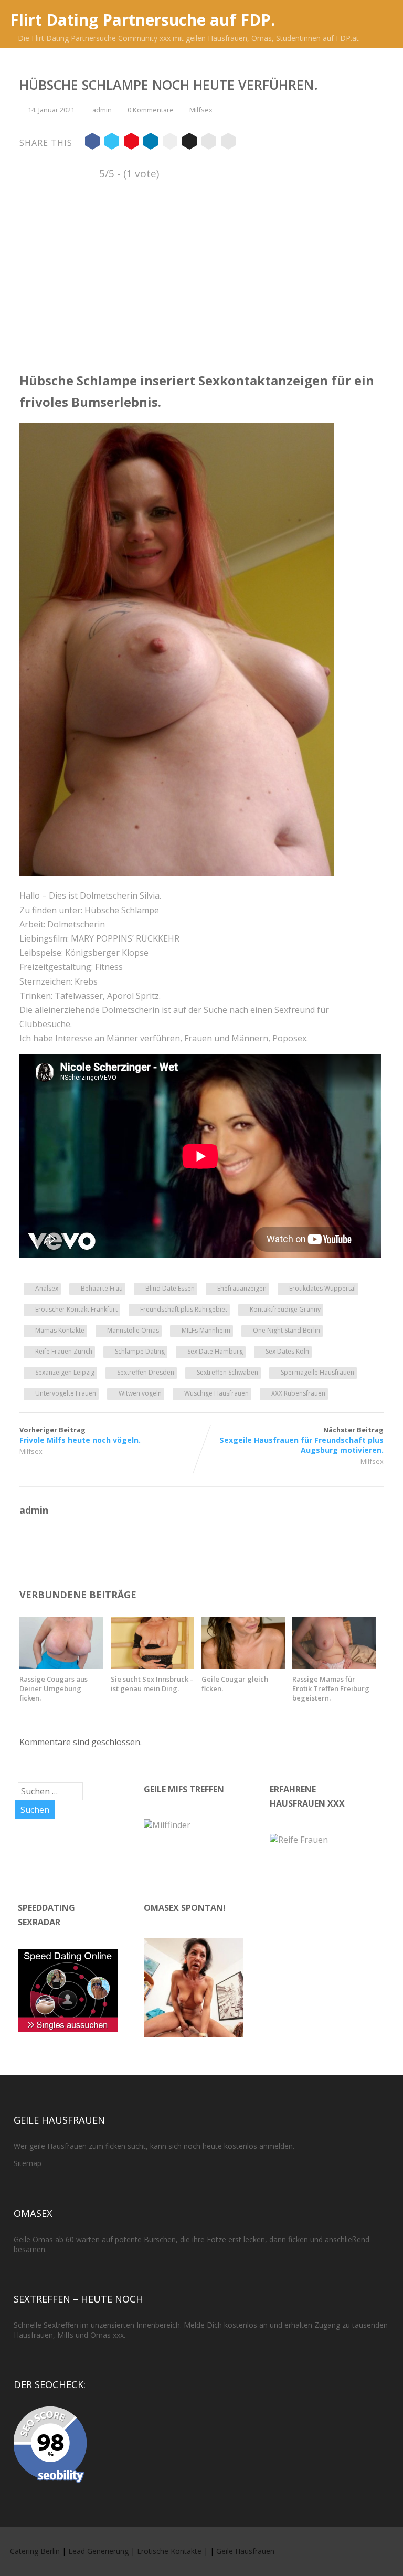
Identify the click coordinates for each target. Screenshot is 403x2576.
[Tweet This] (112, 143)
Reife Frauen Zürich (64, 1351)
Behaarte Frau (102, 1288)
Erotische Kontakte (169, 2551)
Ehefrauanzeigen (242, 1288)
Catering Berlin (35, 2551)
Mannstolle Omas (133, 1330)
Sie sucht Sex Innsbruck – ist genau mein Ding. (152, 1684)
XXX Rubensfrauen (298, 1393)
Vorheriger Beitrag (80, 1435)
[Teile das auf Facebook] (92, 143)
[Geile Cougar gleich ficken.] (243, 1666)
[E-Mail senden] (209, 143)
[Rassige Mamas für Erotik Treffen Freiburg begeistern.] (334, 1666)
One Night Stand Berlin (287, 1330)
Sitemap (28, 2163)
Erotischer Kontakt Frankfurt (76, 1309)
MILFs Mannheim (206, 1330)
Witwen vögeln (140, 1393)
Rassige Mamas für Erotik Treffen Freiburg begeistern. (331, 1688)
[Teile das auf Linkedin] (151, 143)
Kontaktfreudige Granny (285, 1309)
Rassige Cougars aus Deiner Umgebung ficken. (54, 1688)
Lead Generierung (98, 2551)
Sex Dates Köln (287, 1351)
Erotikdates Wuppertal (322, 1288)
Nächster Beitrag (301, 1440)
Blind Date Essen (170, 1288)
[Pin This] (131, 143)
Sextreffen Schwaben (227, 1372)
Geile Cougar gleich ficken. (235, 1684)
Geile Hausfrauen (245, 2551)
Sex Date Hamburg (215, 1351)
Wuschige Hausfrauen (216, 1393)
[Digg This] (189, 143)
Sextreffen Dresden (146, 1372)
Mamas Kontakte (60, 1330)
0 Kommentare (151, 110)
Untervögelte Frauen (66, 1393)
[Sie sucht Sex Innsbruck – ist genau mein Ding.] (152, 1666)
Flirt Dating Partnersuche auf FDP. (142, 20)
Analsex (47, 1288)
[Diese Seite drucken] (228, 143)
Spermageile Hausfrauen (317, 1372)
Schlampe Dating (140, 1351)
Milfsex (201, 110)
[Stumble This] (170, 143)
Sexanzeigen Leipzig (65, 1372)
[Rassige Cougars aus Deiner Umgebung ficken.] (61, 1666)
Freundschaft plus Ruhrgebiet (184, 1309)
